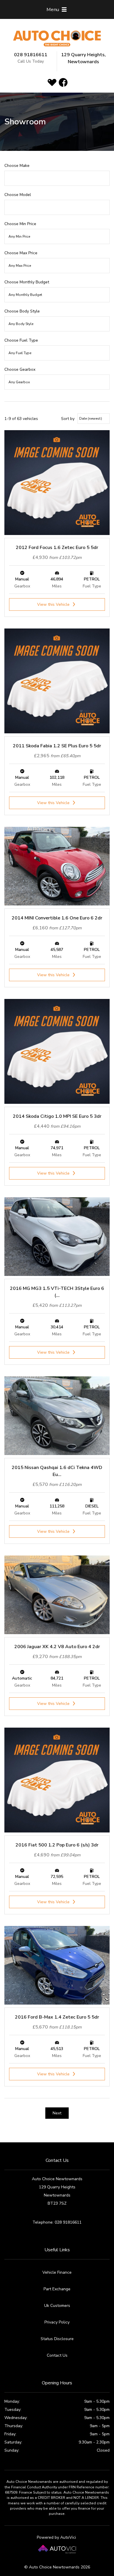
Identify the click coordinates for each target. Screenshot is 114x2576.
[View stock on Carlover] (52, 82)
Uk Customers (57, 2306)
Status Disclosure (57, 2339)
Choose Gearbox (20, 369)
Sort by (68, 419)
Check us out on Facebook (63, 82)
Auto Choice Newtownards (57, 39)
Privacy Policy (57, 2322)
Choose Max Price (21, 253)
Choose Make (17, 166)
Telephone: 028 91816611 (57, 2222)
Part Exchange (57, 2289)
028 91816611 (31, 55)
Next (57, 2113)
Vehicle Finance (57, 2272)
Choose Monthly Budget (27, 282)
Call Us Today (31, 61)
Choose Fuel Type (21, 340)
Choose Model (18, 195)
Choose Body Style (22, 311)
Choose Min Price (20, 224)
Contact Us (57, 2355)
